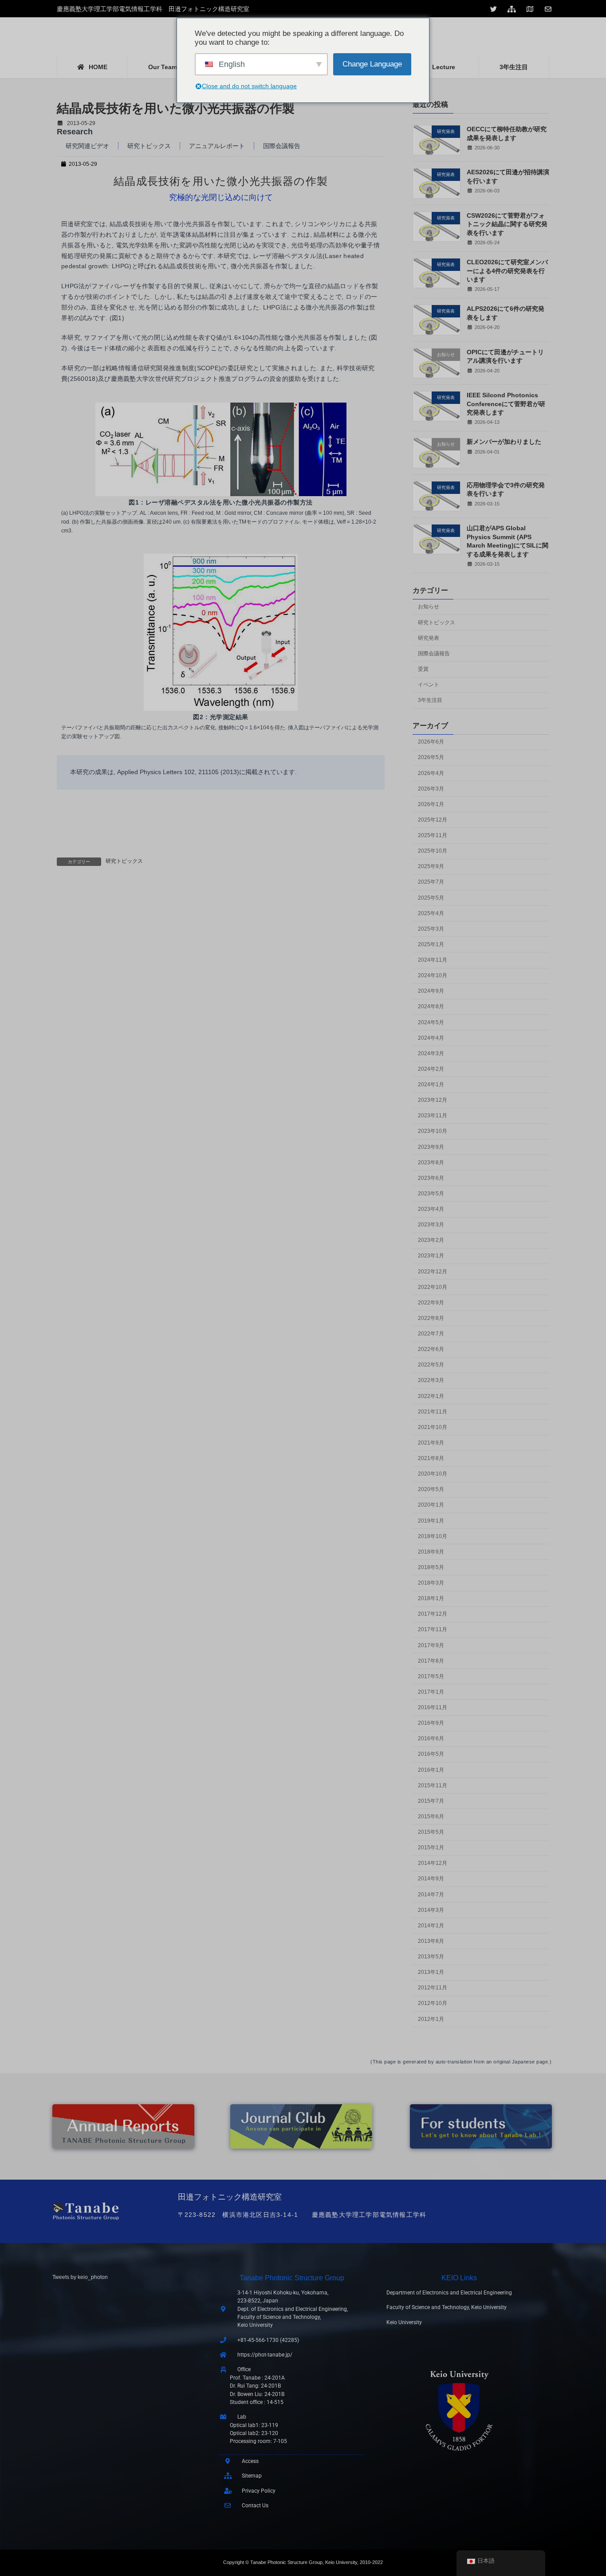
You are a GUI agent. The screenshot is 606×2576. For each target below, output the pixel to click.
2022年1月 (431, 1396)
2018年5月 (431, 1567)
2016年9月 (431, 1723)
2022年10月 (433, 1287)
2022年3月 (431, 1380)
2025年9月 (431, 866)
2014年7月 (431, 1895)
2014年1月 (431, 1926)
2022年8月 (431, 1318)
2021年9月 (431, 1443)
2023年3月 (431, 1225)
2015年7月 (431, 1801)
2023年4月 (431, 1209)
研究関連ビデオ (87, 146)
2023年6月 (431, 1178)
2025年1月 (431, 944)
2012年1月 (431, 2019)
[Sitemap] (513, 9)
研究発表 (429, 638)
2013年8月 (431, 1941)
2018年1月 (431, 1598)
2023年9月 (431, 1147)
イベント (429, 685)
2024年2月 (431, 1069)
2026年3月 (431, 789)
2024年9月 (431, 991)
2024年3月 (431, 1053)
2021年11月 (433, 1412)
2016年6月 (431, 1738)
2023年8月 (431, 1163)
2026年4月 (431, 773)
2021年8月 (431, 1458)
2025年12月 (433, 820)
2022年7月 (431, 1334)
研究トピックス (149, 146)
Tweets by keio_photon (80, 2277)
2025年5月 (431, 898)
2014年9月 (431, 1879)
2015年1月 (431, 1848)
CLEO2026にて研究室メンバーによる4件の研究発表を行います (507, 271)
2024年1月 (431, 1084)
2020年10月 (433, 1474)
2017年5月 (431, 1676)
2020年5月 (431, 1489)
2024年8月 (431, 1006)
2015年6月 (431, 1817)
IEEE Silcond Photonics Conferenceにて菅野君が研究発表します (506, 404)
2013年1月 (431, 1972)
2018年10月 (433, 1536)
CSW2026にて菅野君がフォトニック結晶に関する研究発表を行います (507, 224)
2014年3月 (431, 1910)
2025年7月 (431, 882)
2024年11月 (433, 960)
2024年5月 (431, 1022)
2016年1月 (431, 1770)
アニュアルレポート (217, 146)
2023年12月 (433, 1100)
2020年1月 (431, 1505)
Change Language (372, 64)
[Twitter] (495, 9)
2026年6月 (431, 742)
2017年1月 (431, 1692)
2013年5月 (431, 1957)
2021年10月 (433, 1427)
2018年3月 (431, 1583)
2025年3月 (431, 929)
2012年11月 (433, 1988)
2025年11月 (433, 835)
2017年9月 (431, 1645)
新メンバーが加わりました (504, 442)
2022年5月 (431, 1365)
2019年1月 (431, 1521)
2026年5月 (431, 757)
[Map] (531, 9)
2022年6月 (431, 1349)
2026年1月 (431, 804)
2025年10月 (433, 851)
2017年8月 (431, 1661)
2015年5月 (431, 1832)
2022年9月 (431, 1303)
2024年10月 (433, 975)
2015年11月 (433, 1785)
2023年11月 (433, 1116)
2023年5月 (431, 1194)
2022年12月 (433, 1272)
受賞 (423, 669)
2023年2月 (431, 1240)
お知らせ (429, 607)
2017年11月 (433, 1629)
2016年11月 (433, 1707)
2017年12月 (433, 1614)
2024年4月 (431, 1038)
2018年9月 (431, 1552)
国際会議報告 (282, 146)
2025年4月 (431, 913)
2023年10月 (433, 1131)
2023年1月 (431, 1256)
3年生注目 (430, 700)
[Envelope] (549, 9)
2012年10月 (433, 2003)
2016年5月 (431, 1754)
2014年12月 (433, 1863)
